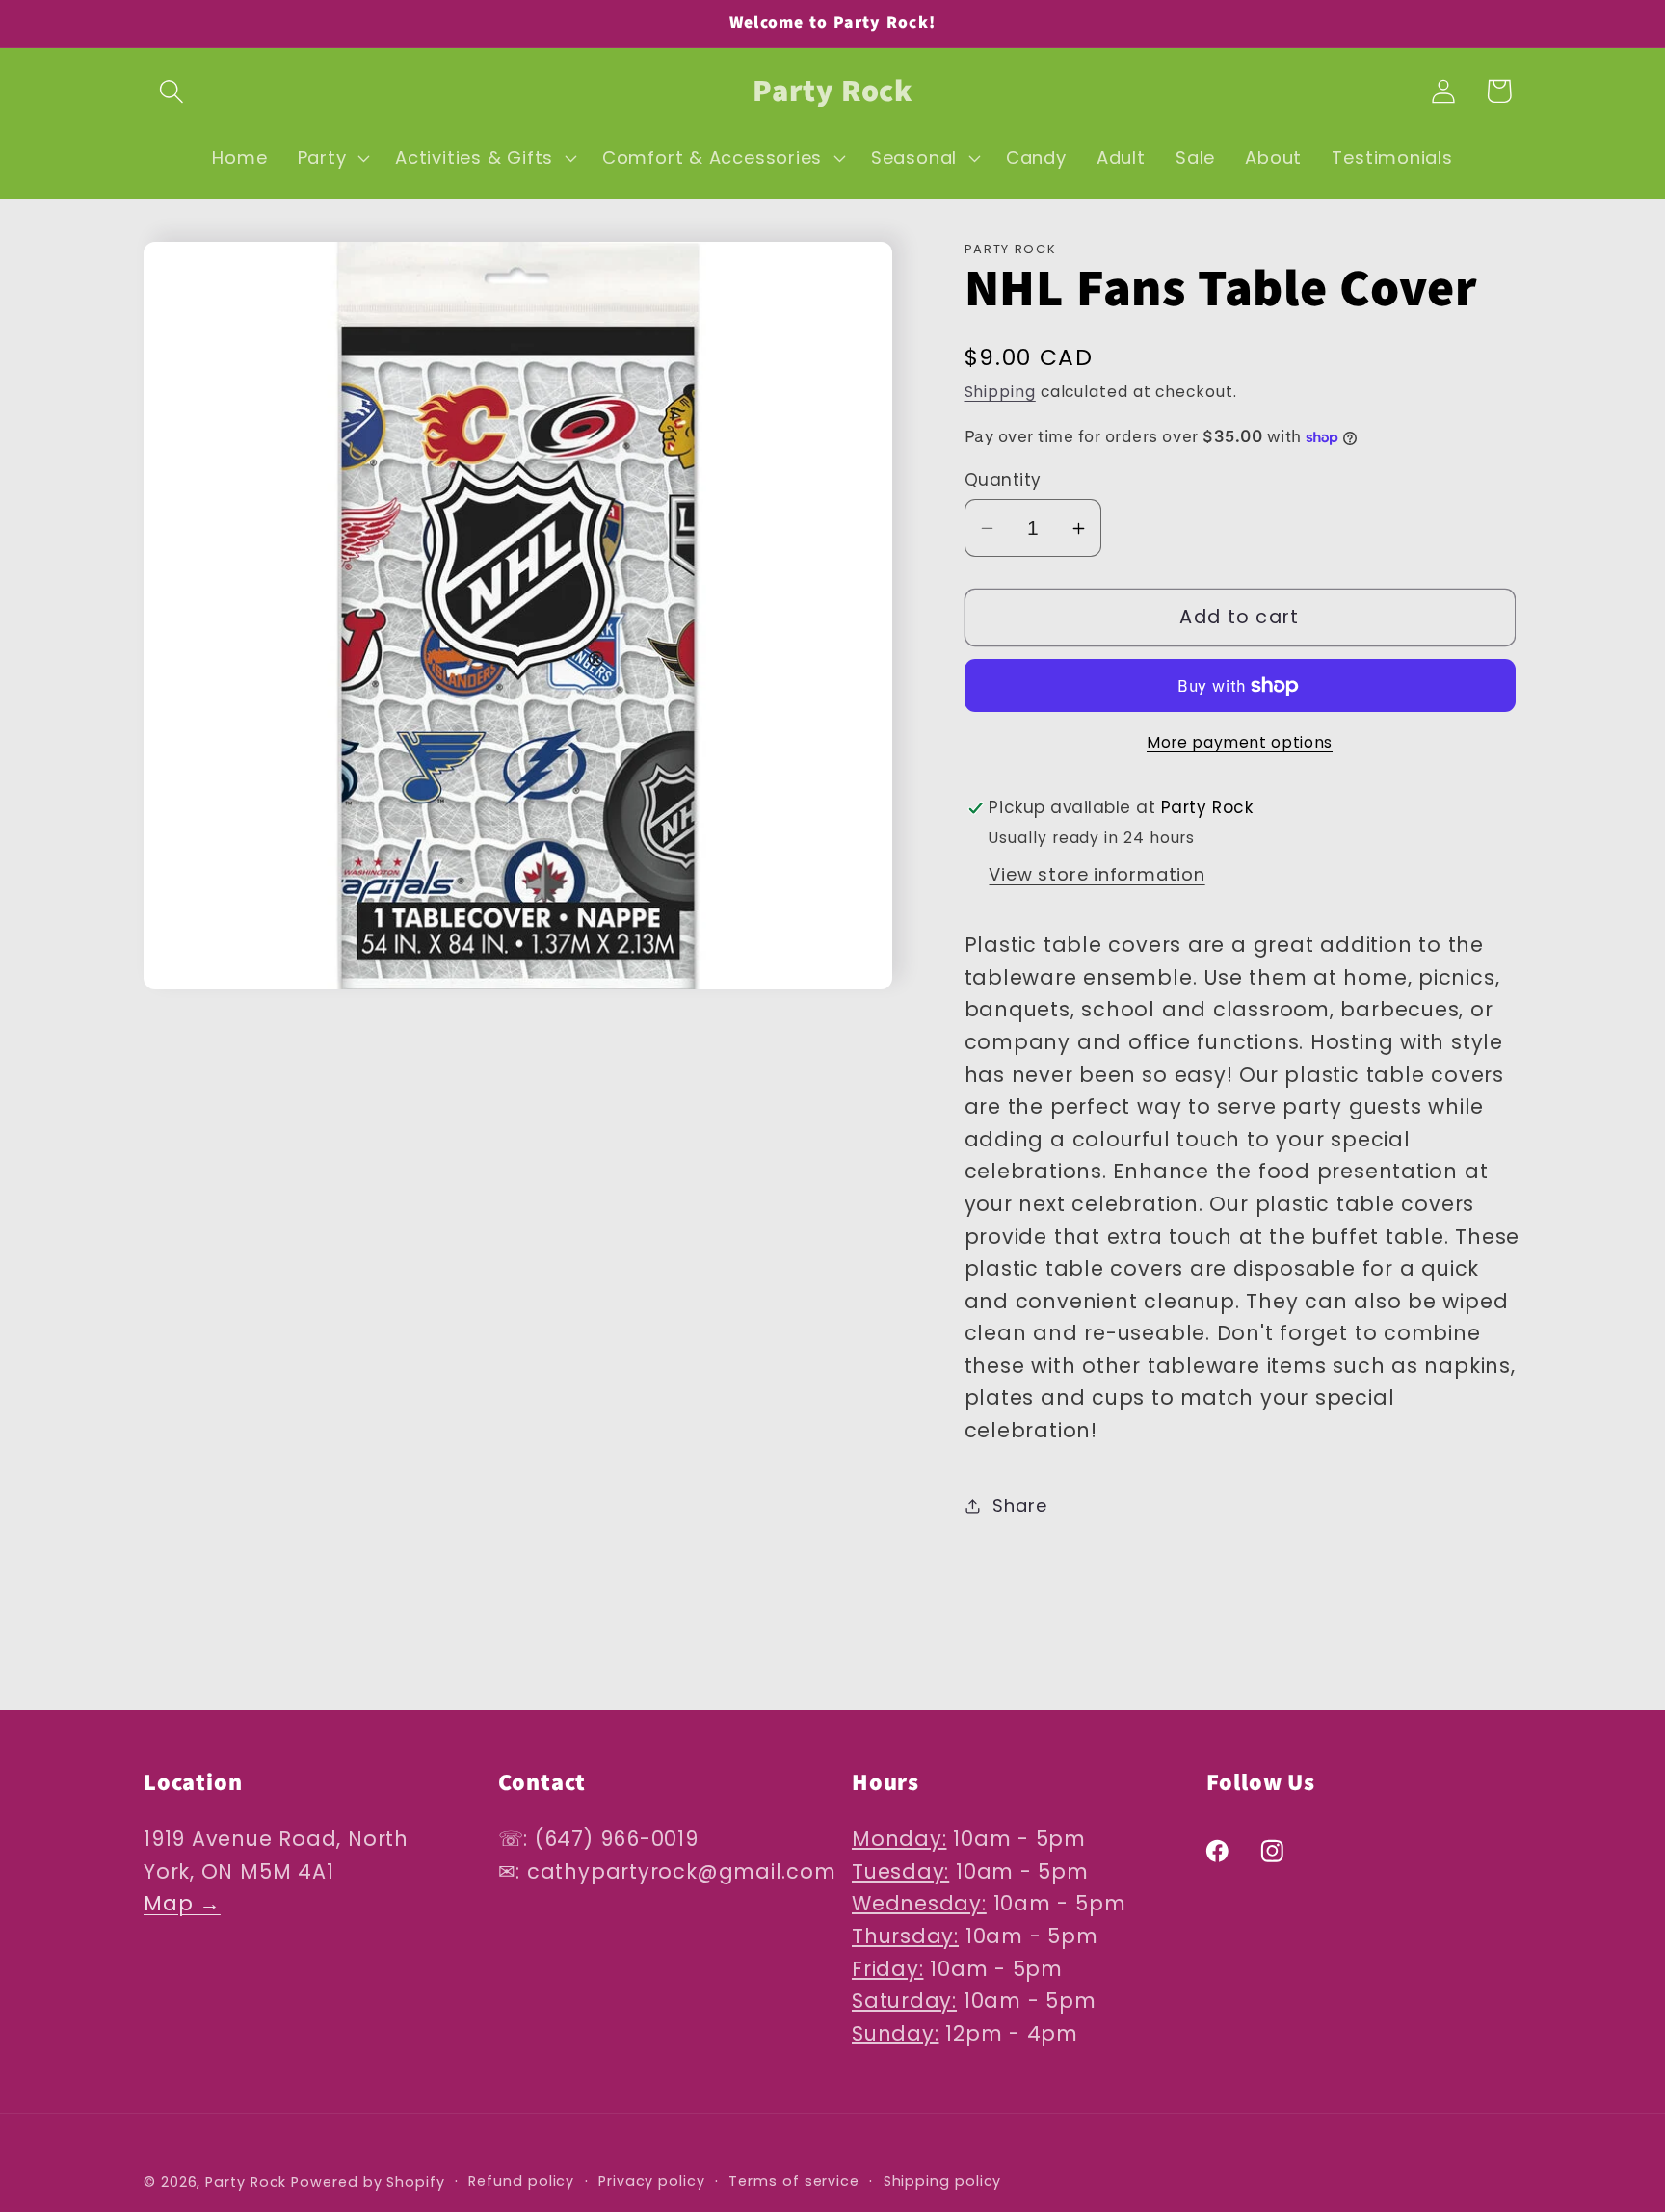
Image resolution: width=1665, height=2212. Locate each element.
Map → (182, 1904)
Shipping (1000, 392)
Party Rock (246, 2181)
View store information (1097, 874)
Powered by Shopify (368, 2181)
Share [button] (1019, 1505)
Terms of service (794, 2180)
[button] (171, 91)
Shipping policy (943, 2180)
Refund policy (521, 2180)
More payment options (1240, 742)
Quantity (1003, 480)
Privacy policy (652, 2180)
